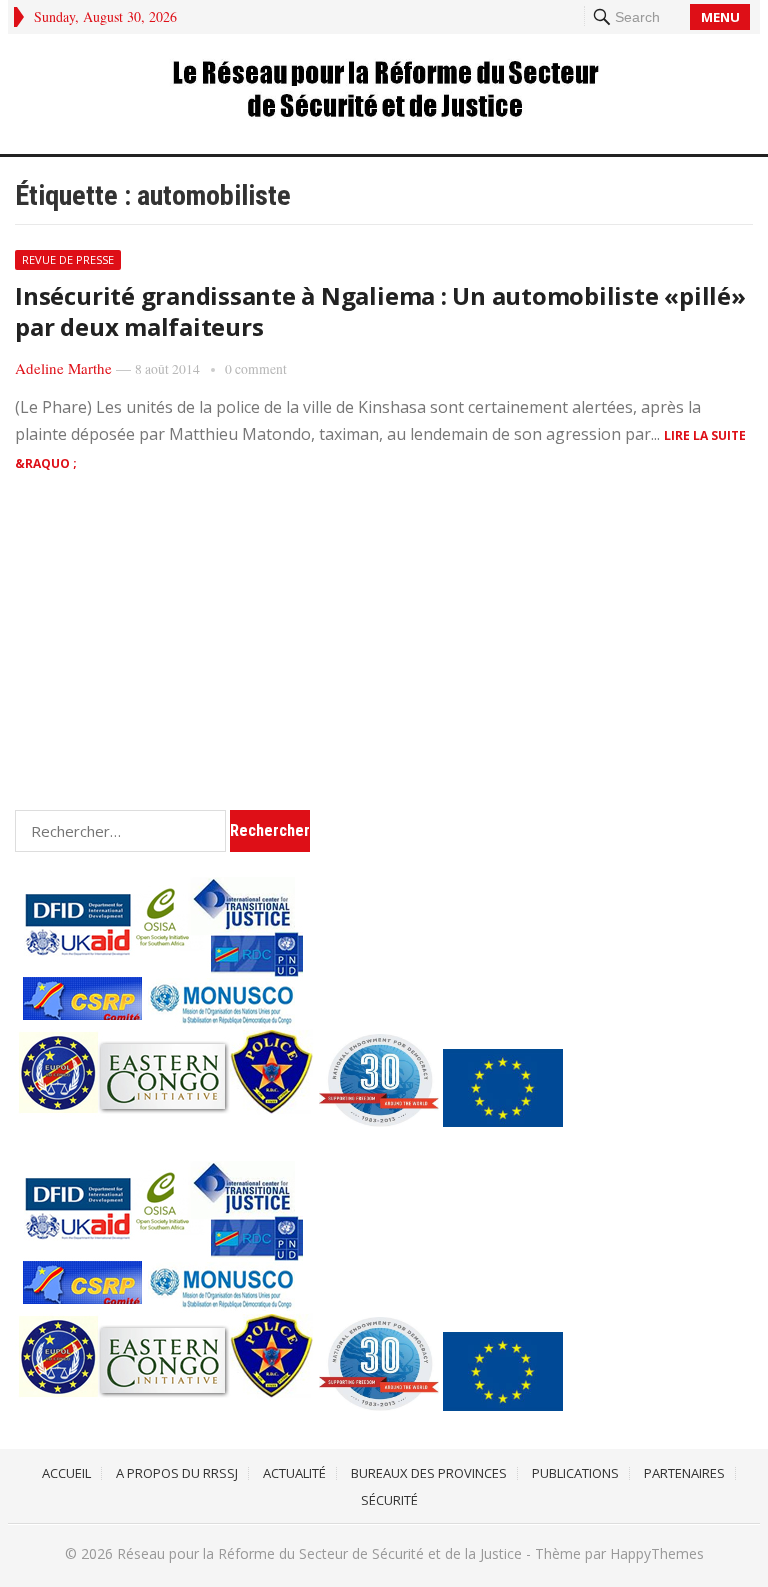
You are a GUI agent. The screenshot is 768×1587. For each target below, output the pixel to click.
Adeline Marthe (63, 368)
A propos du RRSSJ (177, 1473)
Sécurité (389, 1500)
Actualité (294, 1473)
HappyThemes (657, 1553)
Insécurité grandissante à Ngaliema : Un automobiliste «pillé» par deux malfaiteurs (380, 311)
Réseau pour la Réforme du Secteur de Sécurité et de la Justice (319, 1553)
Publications (575, 1473)
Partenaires (684, 1473)
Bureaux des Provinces (429, 1473)
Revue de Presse (68, 259)
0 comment (256, 369)
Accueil (66, 1473)
